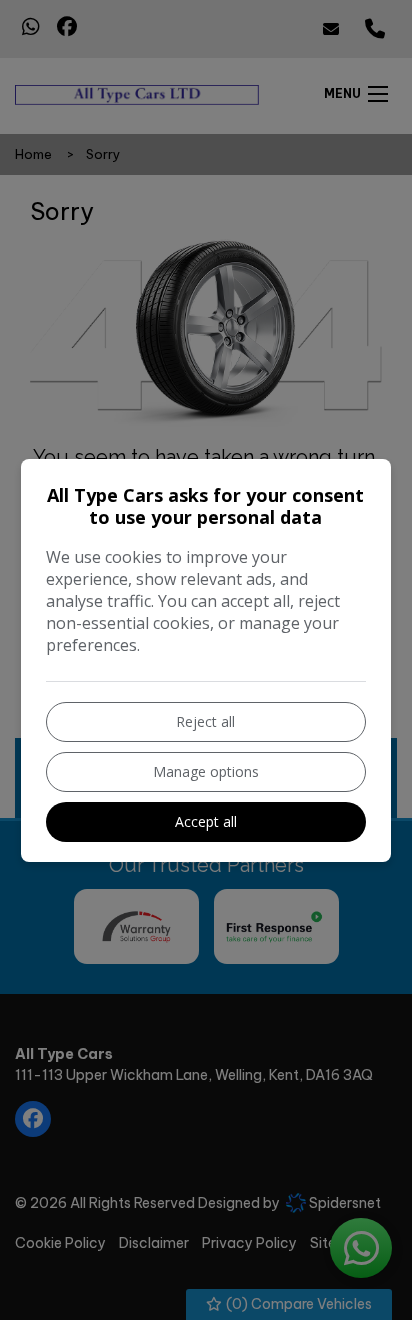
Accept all (206, 821)
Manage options (206, 771)
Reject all (205, 721)
